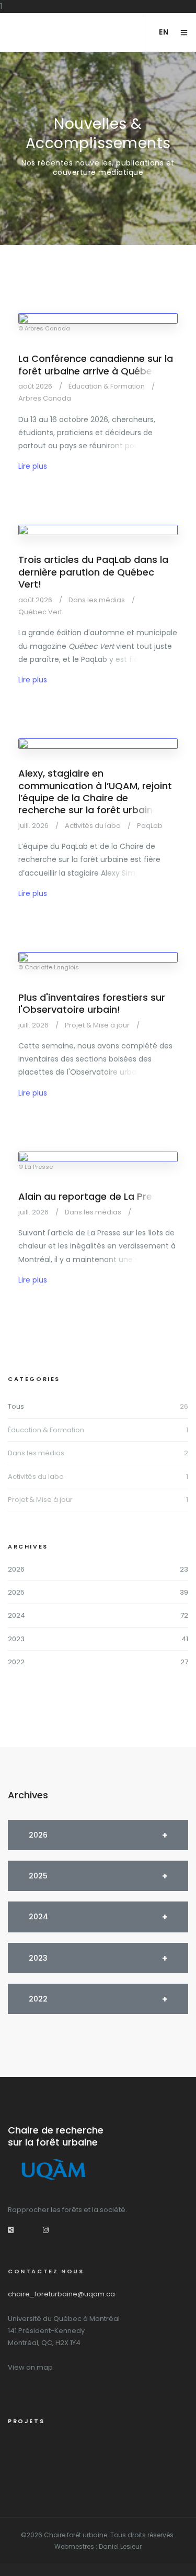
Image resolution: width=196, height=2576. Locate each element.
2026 (16, 1569)
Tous (16, 1406)
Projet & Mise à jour (40, 1500)
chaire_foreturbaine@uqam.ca (61, 2294)
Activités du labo (36, 1477)
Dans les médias (36, 1453)
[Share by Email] (11, 2230)
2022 (16, 1662)
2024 (16, 1615)
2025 (16, 1592)
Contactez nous (46, 2271)
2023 (16, 1639)
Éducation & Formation (46, 1430)
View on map (30, 2367)
